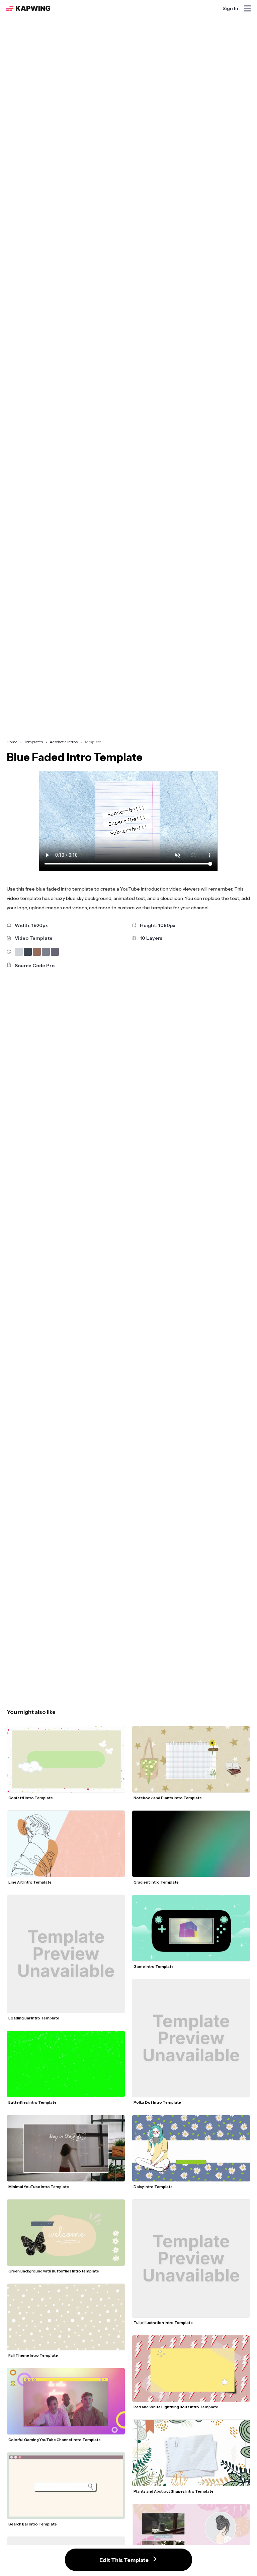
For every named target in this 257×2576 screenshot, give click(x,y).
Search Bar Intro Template (33, 2524)
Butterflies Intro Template (32, 2102)
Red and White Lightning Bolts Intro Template (176, 2407)
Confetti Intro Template (31, 1798)
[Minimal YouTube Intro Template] (66, 2148)
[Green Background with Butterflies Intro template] (66, 2233)
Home (12, 742)
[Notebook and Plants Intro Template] (191, 1759)
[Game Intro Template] (191, 1928)
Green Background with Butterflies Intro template (54, 2271)
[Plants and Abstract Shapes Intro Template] (191, 2453)
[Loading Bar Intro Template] (66, 1954)
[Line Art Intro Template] (66, 1844)
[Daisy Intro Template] (191, 2148)
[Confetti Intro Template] (66, 1759)
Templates (33, 742)
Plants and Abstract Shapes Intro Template (174, 2491)
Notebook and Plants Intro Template (168, 1798)
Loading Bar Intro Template (34, 2018)
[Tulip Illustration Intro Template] (191, 2258)
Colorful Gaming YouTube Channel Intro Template (55, 2440)
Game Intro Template (154, 1967)
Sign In (230, 8)
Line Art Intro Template (30, 1882)
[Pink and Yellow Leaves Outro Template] (191, 2537)
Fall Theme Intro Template (33, 2355)
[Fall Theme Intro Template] (66, 2317)
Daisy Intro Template (153, 2187)
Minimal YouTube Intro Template (39, 2187)
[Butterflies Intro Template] (66, 2064)
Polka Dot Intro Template (157, 2102)
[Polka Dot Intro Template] (191, 2038)
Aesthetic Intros (64, 742)
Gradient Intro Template (156, 1882)
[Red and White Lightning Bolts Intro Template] (191, 2369)
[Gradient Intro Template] (191, 1844)
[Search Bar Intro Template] (66, 2486)
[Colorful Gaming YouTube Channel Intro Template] (66, 2401)
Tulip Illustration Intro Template (163, 2323)
